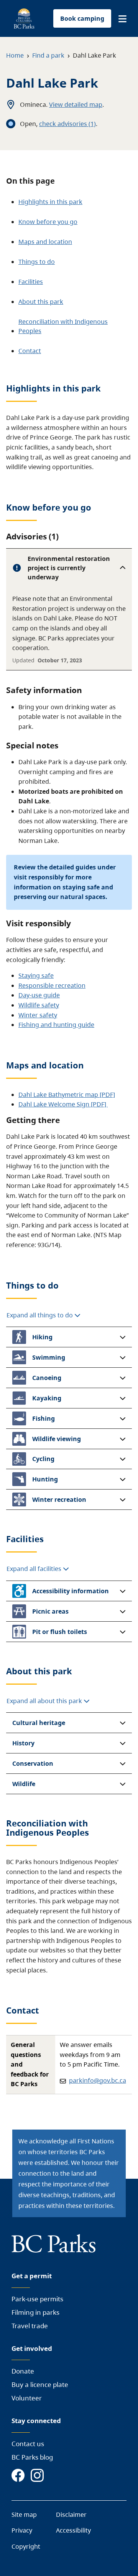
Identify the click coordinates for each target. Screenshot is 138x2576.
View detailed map (76, 104)
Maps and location (45, 242)
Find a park (48, 55)
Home (15, 55)
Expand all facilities (35, 1569)
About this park (41, 302)
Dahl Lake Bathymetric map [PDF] (67, 1095)
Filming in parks (35, 2312)
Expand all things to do (40, 1315)
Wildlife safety (39, 1005)
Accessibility (73, 2530)
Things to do (37, 262)
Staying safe (36, 975)
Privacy (22, 2530)
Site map (24, 2515)
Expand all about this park (45, 1701)
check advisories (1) (67, 124)
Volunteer (27, 2398)
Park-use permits (37, 2299)
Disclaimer (71, 2515)
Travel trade (30, 2326)
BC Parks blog (32, 2457)
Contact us (28, 2444)
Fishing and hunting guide (56, 1025)
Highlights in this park (50, 202)
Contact (30, 351)
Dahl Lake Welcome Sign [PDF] (63, 1104)
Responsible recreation (52, 985)
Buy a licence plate (40, 2384)
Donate (23, 2371)
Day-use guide (39, 995)
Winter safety (38, 1015)
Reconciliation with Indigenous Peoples (63, 326)
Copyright (26, 2546)
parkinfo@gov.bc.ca (98, 2080)
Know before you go (48, 222)
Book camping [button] (82, 18)
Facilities (31, 282)
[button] (122, 19)
